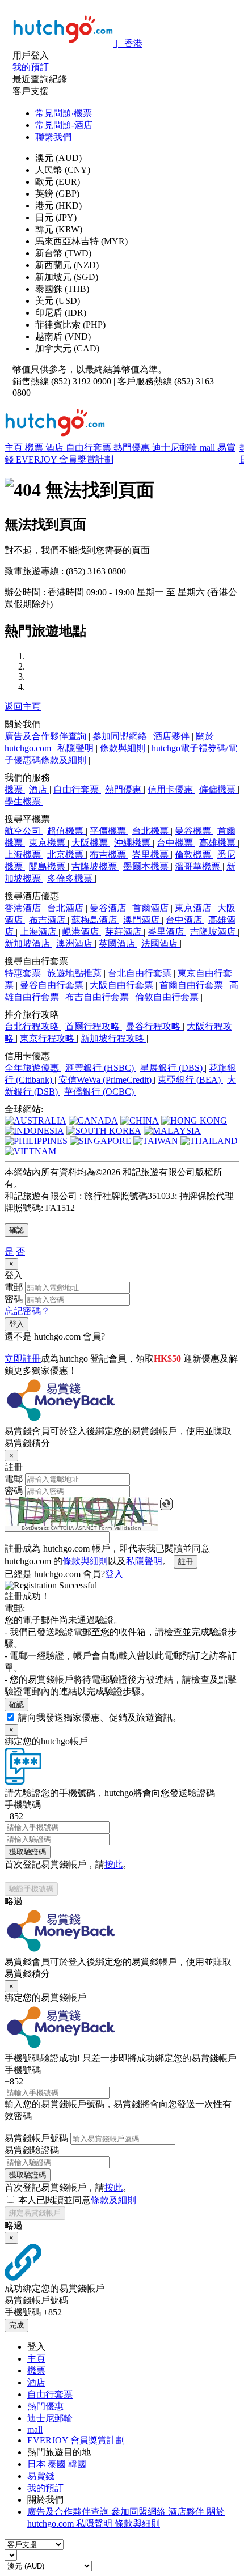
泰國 (58, 2464)
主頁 (15, 448)
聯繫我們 (53, 137)
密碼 (14, 1299)
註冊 (186, 1562)
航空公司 (24, 831)
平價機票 (109, 831)
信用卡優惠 (171, 789)
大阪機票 (91, 843)
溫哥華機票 (199, 867)
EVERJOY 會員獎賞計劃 (65, 459)
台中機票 (176, 843)
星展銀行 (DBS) (173, 1068)
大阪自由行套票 (123, 985)
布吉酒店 (48, 920)
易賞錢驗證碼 (32, 2150)
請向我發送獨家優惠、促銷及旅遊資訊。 (100, 1717)
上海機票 (24, 855)
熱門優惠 (133, 448)
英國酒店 (118, 944)
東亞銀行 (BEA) (190, 1080)
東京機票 (48, 843)
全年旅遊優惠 (33, 1068)
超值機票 (66, 831)
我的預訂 (45, 2488)
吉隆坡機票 (95, 867)
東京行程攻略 (48, 1038)
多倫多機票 (71, 878)
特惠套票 (24, 973)
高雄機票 (218, 843)
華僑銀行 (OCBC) (100, 1092)
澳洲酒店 (75, 944)
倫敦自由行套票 (168, 997)
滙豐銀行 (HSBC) (101, 1068)
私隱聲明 (77, 748)
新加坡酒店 (28, 944)
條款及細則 (113, 2200)
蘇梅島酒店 (95, 920)
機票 (35, 448)
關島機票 (48, 867)
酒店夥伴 (173, 736)
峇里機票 (152, 855)
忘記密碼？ (27, 1311)
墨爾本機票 (147, 867)
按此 (113, 1864)
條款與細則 (124, 748)
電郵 (14, 1287)
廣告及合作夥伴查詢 (47, 736)
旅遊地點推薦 (75, 973)
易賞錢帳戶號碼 (36, 2138)
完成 (16, 2325)
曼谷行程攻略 (154, 1026)
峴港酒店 (82, 932)
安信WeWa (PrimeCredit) (106, 1080)
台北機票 (152, 831)
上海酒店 (39, 932)
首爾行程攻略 (94, 1026)
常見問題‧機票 (64, 113)
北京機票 (66, 855)
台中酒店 (185, 920)
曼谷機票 (194, 831)
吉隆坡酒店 (214, 932)
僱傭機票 (218, 789)
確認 (16, 1230)
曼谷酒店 (109, 908)
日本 (37, 2464)
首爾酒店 (152, 908)
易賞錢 (41, 2476)
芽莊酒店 (124, 932)
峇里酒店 (167, 932)
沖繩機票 (133, 843)
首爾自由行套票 (192, 985)
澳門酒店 (142, 920)
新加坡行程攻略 (113, 1038)
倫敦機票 (194, 855)
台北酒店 (66, 908)
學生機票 (24, 801)
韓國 (77, 2464)
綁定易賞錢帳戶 (35, 2213)
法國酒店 (161, 944)
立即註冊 (23, 1359)
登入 (16, 1324)
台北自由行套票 (141, 973)
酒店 (56, 448)
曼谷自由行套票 (53, 985)
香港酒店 (24, 908)
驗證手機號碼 (31, 1889)
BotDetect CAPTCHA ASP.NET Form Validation (81, 1528)
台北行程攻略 (33, 1026)
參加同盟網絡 (121, 736)
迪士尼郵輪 (176, 448)
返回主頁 (23, 707)
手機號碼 (23, 1805)
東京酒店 (194, 908)
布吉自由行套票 (98, 997)
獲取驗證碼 (28, 1852)
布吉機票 (109, 855)
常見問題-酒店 (64, 125)
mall (209, 448)
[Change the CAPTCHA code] (166, 1504)
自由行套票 (90, 448)
